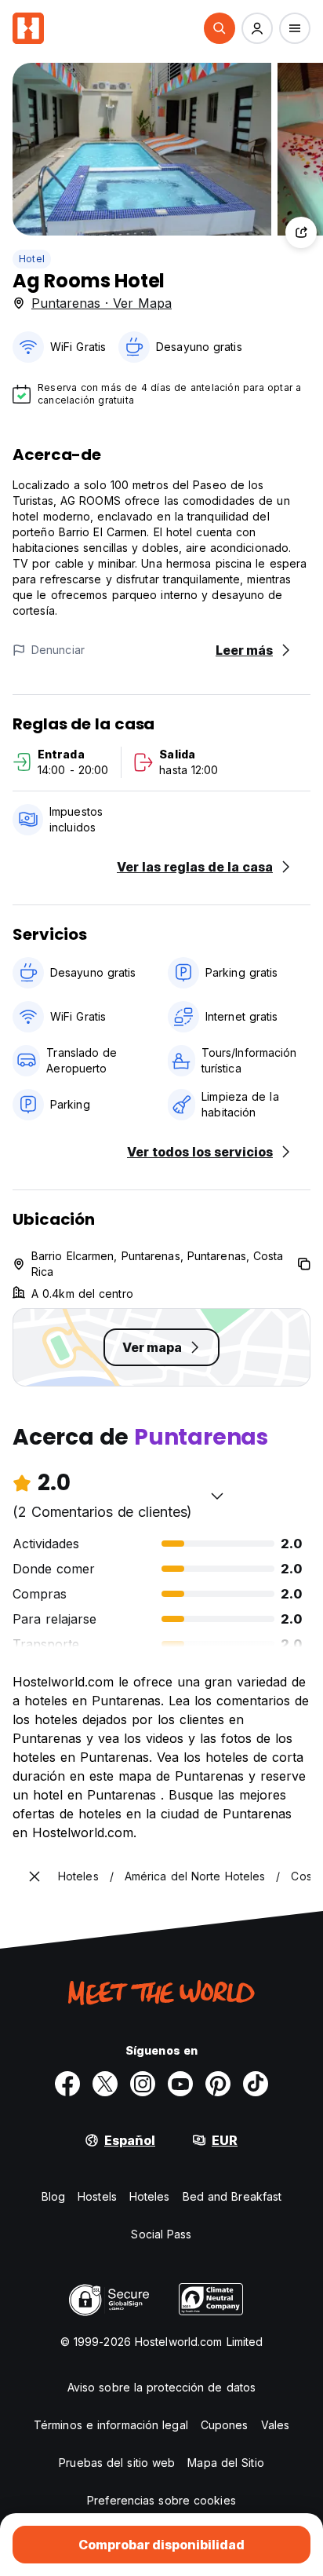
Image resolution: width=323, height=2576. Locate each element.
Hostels (97, 2196)
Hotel (32, 259)
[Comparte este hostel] (301, 232)
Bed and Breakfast (232, 2196)
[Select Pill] (220, 28)
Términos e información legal (111, 2425)
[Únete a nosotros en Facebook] (67, 2084)
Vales (276, 2425)
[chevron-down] (217, 1496)
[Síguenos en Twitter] (105, 2084)
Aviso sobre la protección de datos (161, 2387)
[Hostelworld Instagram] (143, 2084)
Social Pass (161, 2234)
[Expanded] (34, 1876)
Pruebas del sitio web (117, 2463)
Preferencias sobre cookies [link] (161, 2500)
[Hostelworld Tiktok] (256, 2084)
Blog (53, 2196)
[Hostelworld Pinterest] (218, 2084)
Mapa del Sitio (225, 2463)
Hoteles (150, 2196)
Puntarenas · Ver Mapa (102, 303)
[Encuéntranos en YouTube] (180, 2084)
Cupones (225, 2425)
